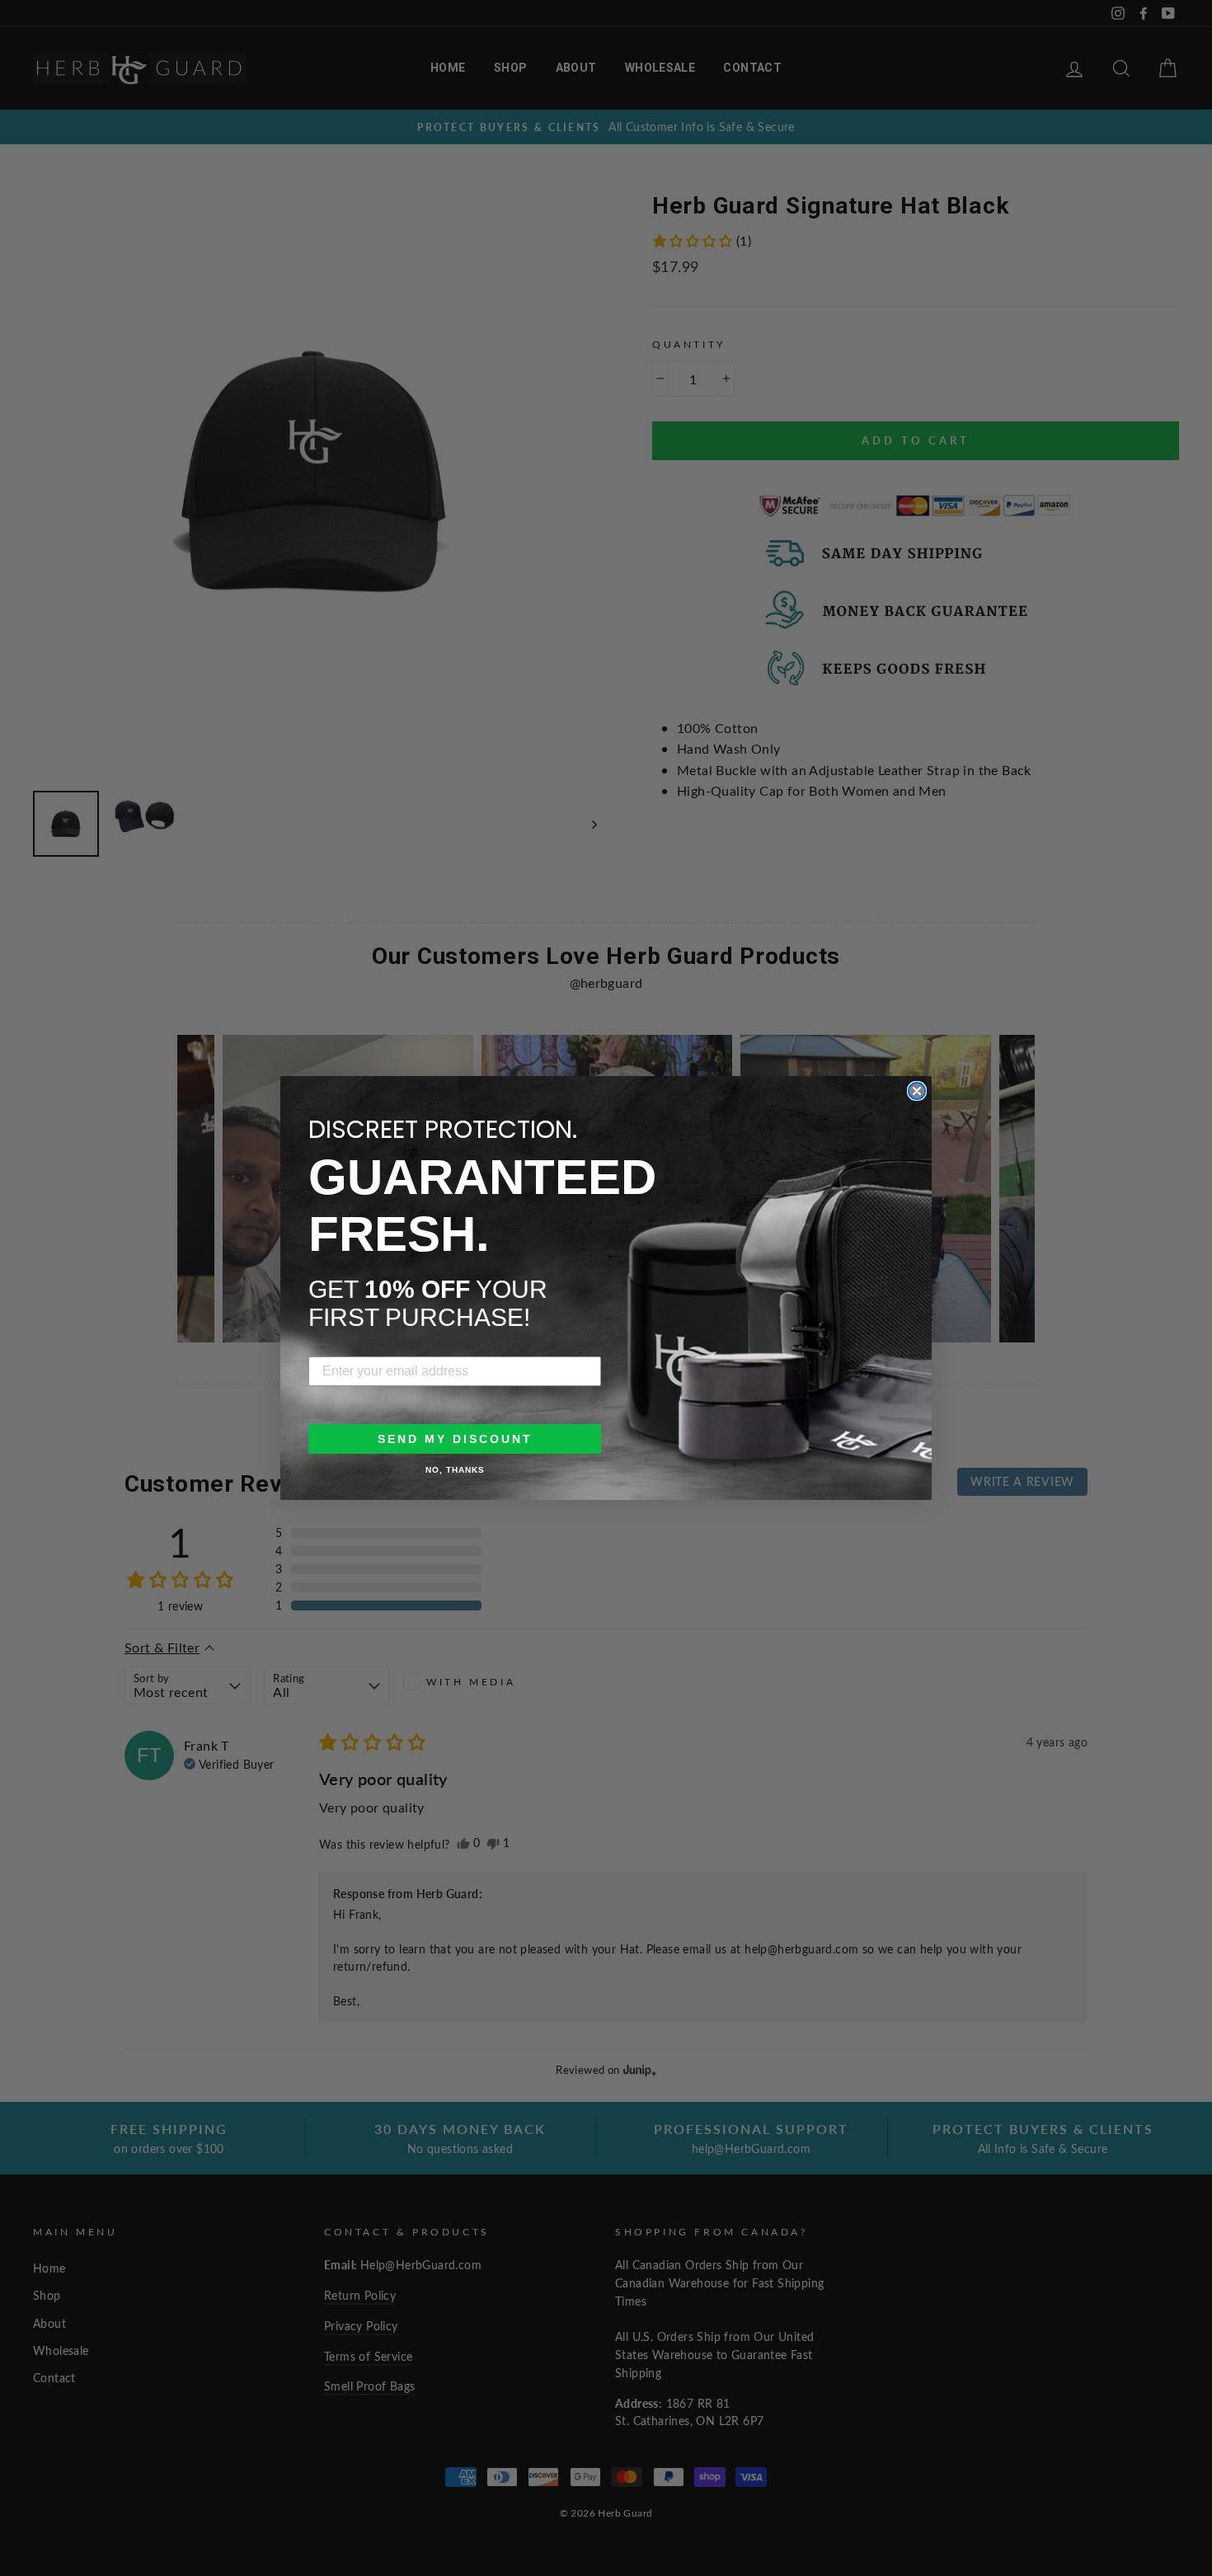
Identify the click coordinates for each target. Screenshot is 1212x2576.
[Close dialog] (917, 1091)
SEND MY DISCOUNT (455, 1439)
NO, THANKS (455, 1470)
